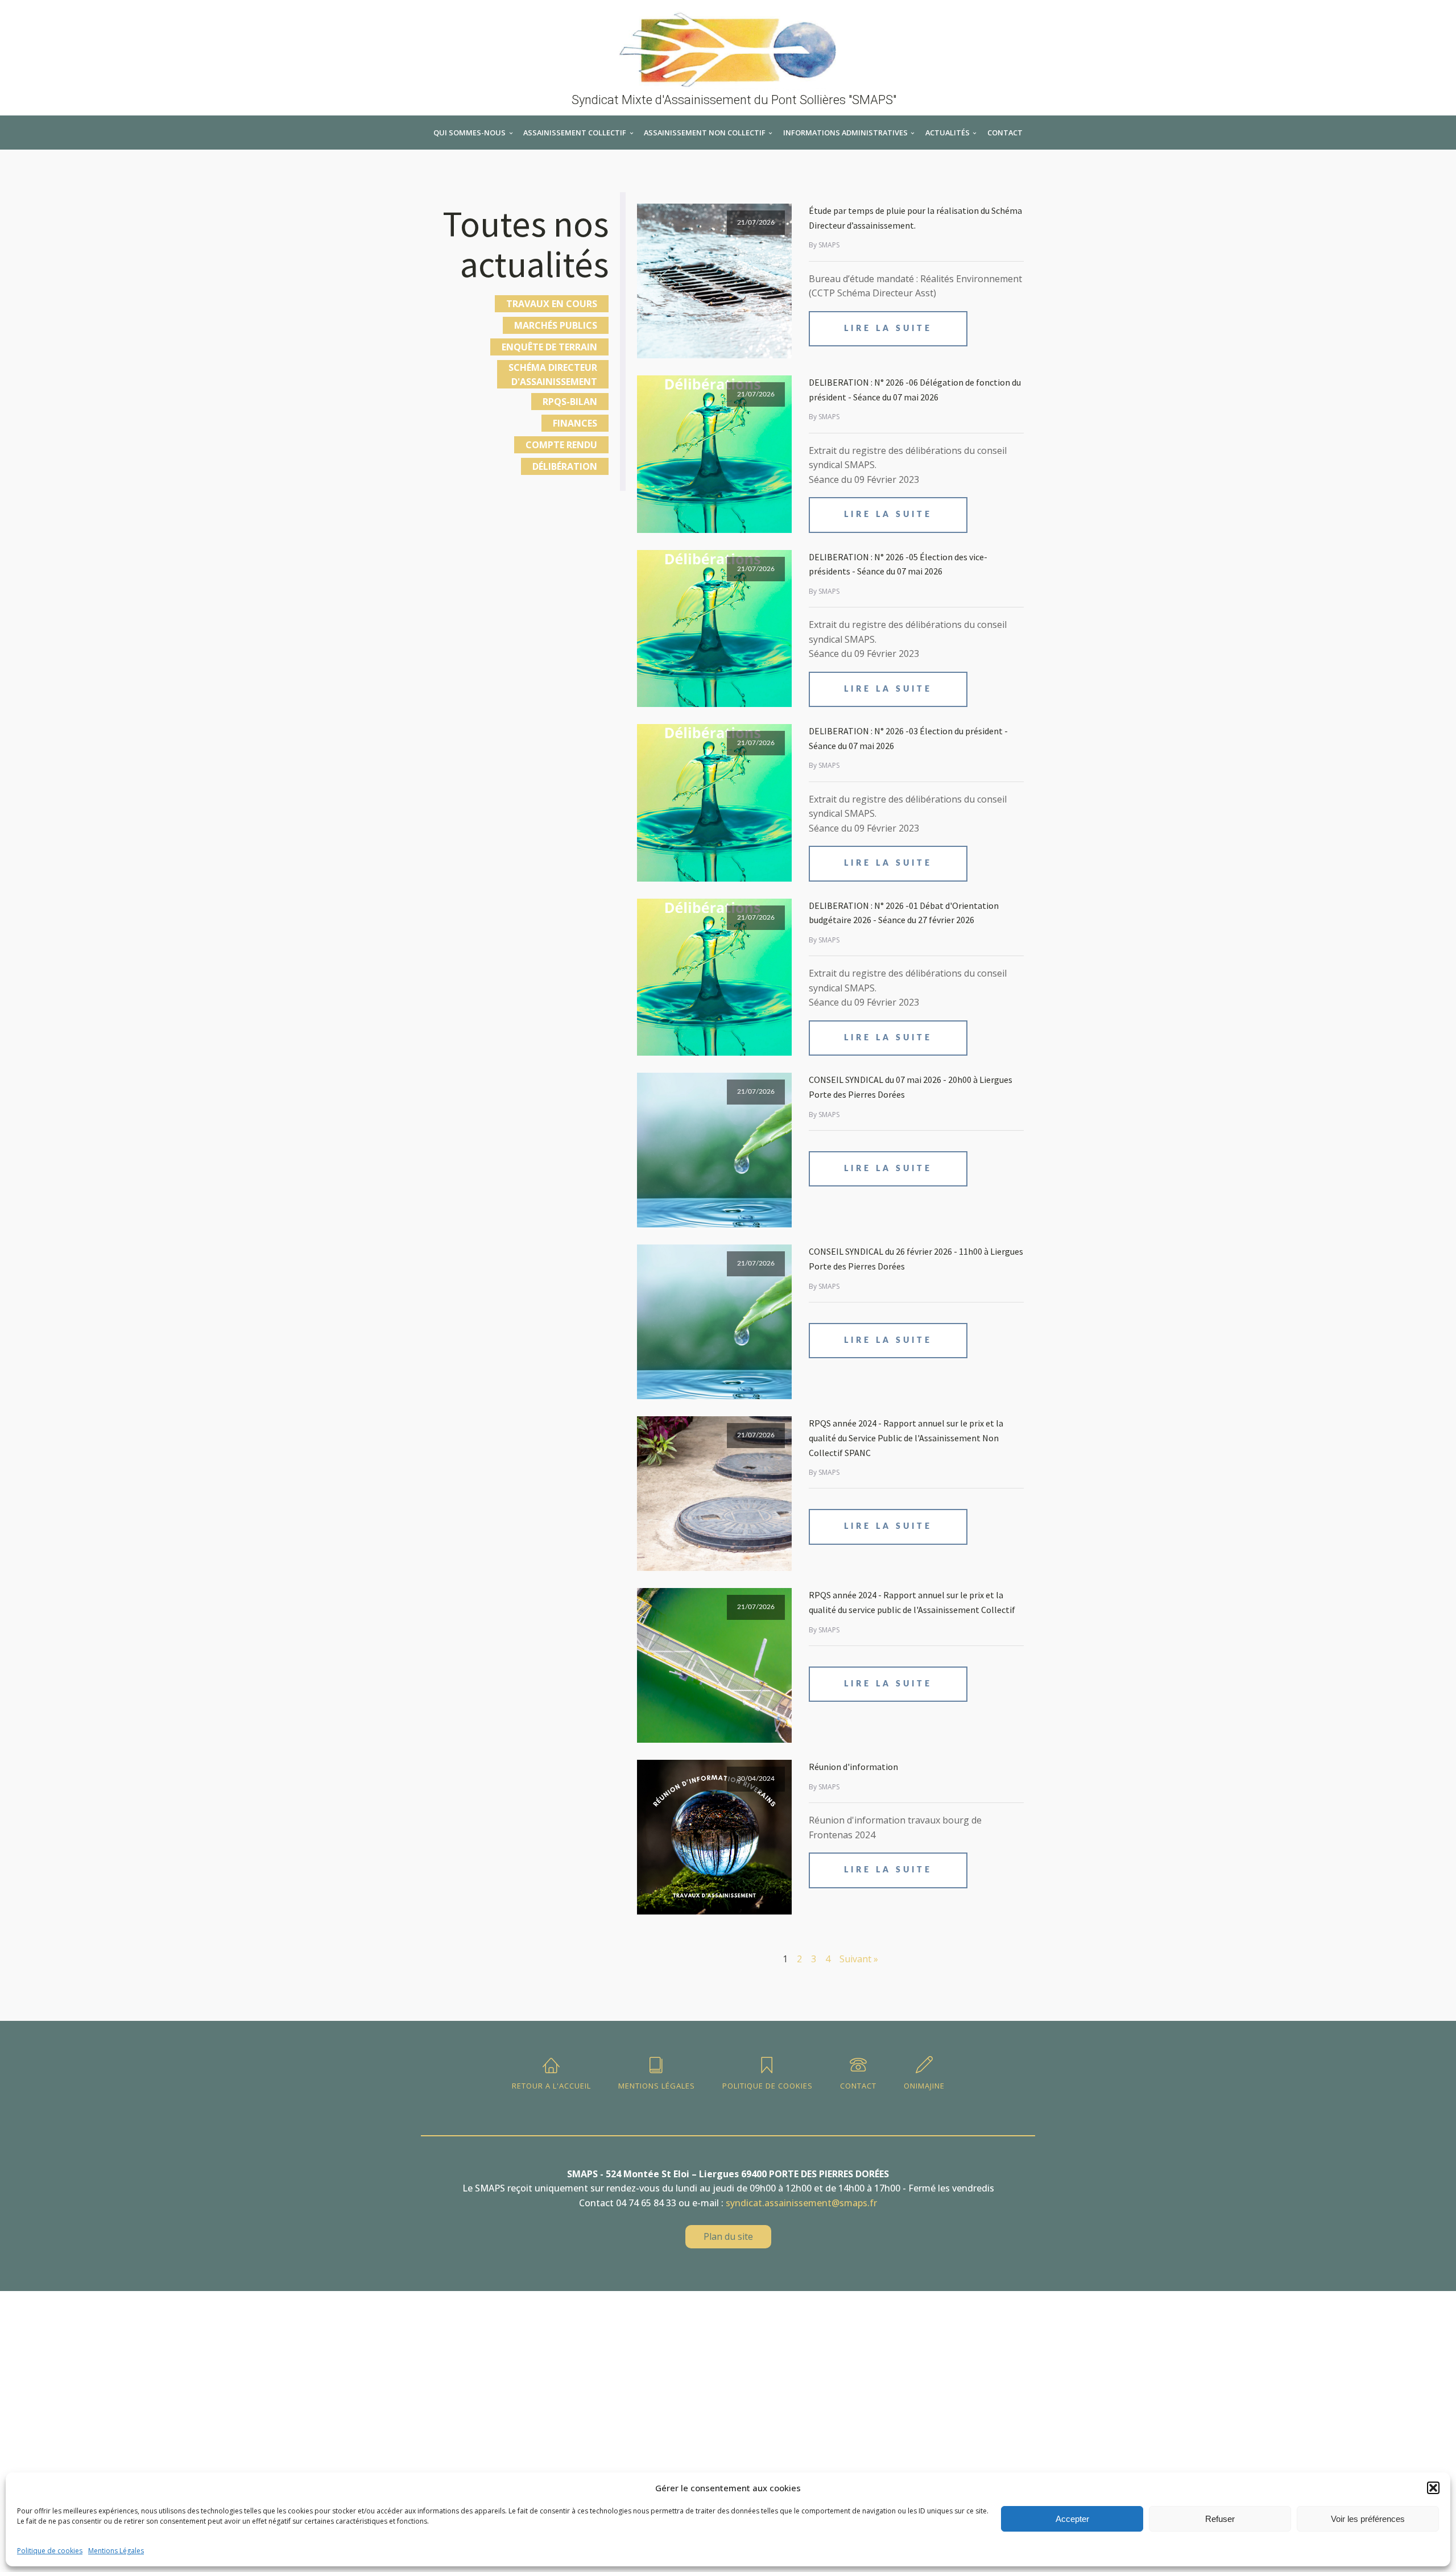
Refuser (1220, 2519)
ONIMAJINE (924, 2086)
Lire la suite (888, 329)
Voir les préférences (1368, 2519)
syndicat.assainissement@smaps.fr (801, 2203)
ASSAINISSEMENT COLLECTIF (575, 133)
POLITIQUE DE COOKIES (768, 2086)
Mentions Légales (116, 2551)
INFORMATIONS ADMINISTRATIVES (845, 133)
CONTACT (1005, 133)
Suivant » (859, 1959)
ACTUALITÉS (948, 133)
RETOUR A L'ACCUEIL (551, 2086)
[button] (1433, 2488)
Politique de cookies (50, 2551)
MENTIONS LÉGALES (657, 2086)
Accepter (1072, 2519)
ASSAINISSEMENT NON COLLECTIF (705, 133)
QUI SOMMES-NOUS (470, 133)
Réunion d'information (853, 1767)
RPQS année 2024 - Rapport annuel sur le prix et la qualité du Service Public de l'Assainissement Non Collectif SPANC (906, 1438)
